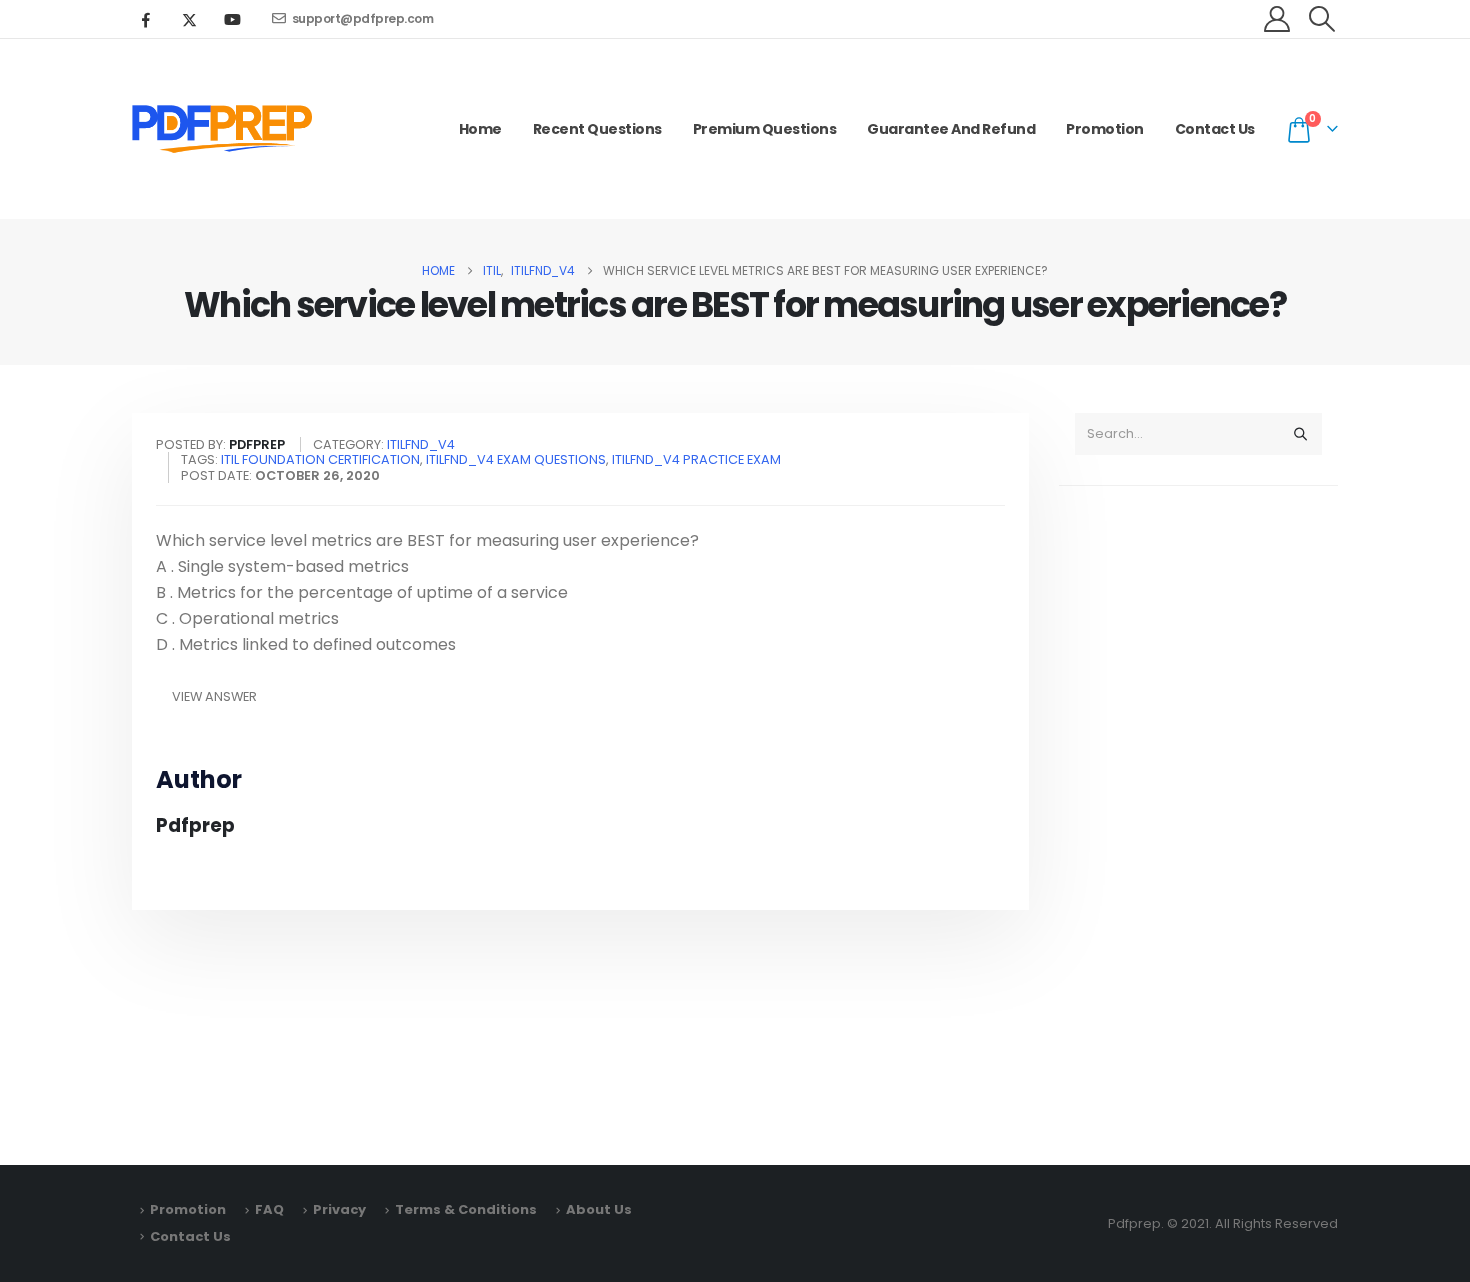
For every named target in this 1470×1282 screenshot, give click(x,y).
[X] (189, 19)
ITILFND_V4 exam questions (516, 459)
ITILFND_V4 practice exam (696, 459)
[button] (1322, 19)
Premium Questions (765, 129)
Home (480, 129)
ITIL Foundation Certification (320, 459)
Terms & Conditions (466, 1209)
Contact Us (1215, 129)
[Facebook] (146, 19)
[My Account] (1277, 19)
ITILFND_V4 (421, 444)
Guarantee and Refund (951, 129)
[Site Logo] (222, 129)
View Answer (214, 696)
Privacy (339, 1209)
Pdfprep (195, 825)
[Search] (1300, 434)
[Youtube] (232, 19)
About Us (599, 1209)
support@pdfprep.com (363, 18)
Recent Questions (597, 129)
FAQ (269, 1209)
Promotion (1105, 129)
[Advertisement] (1198, 816)
